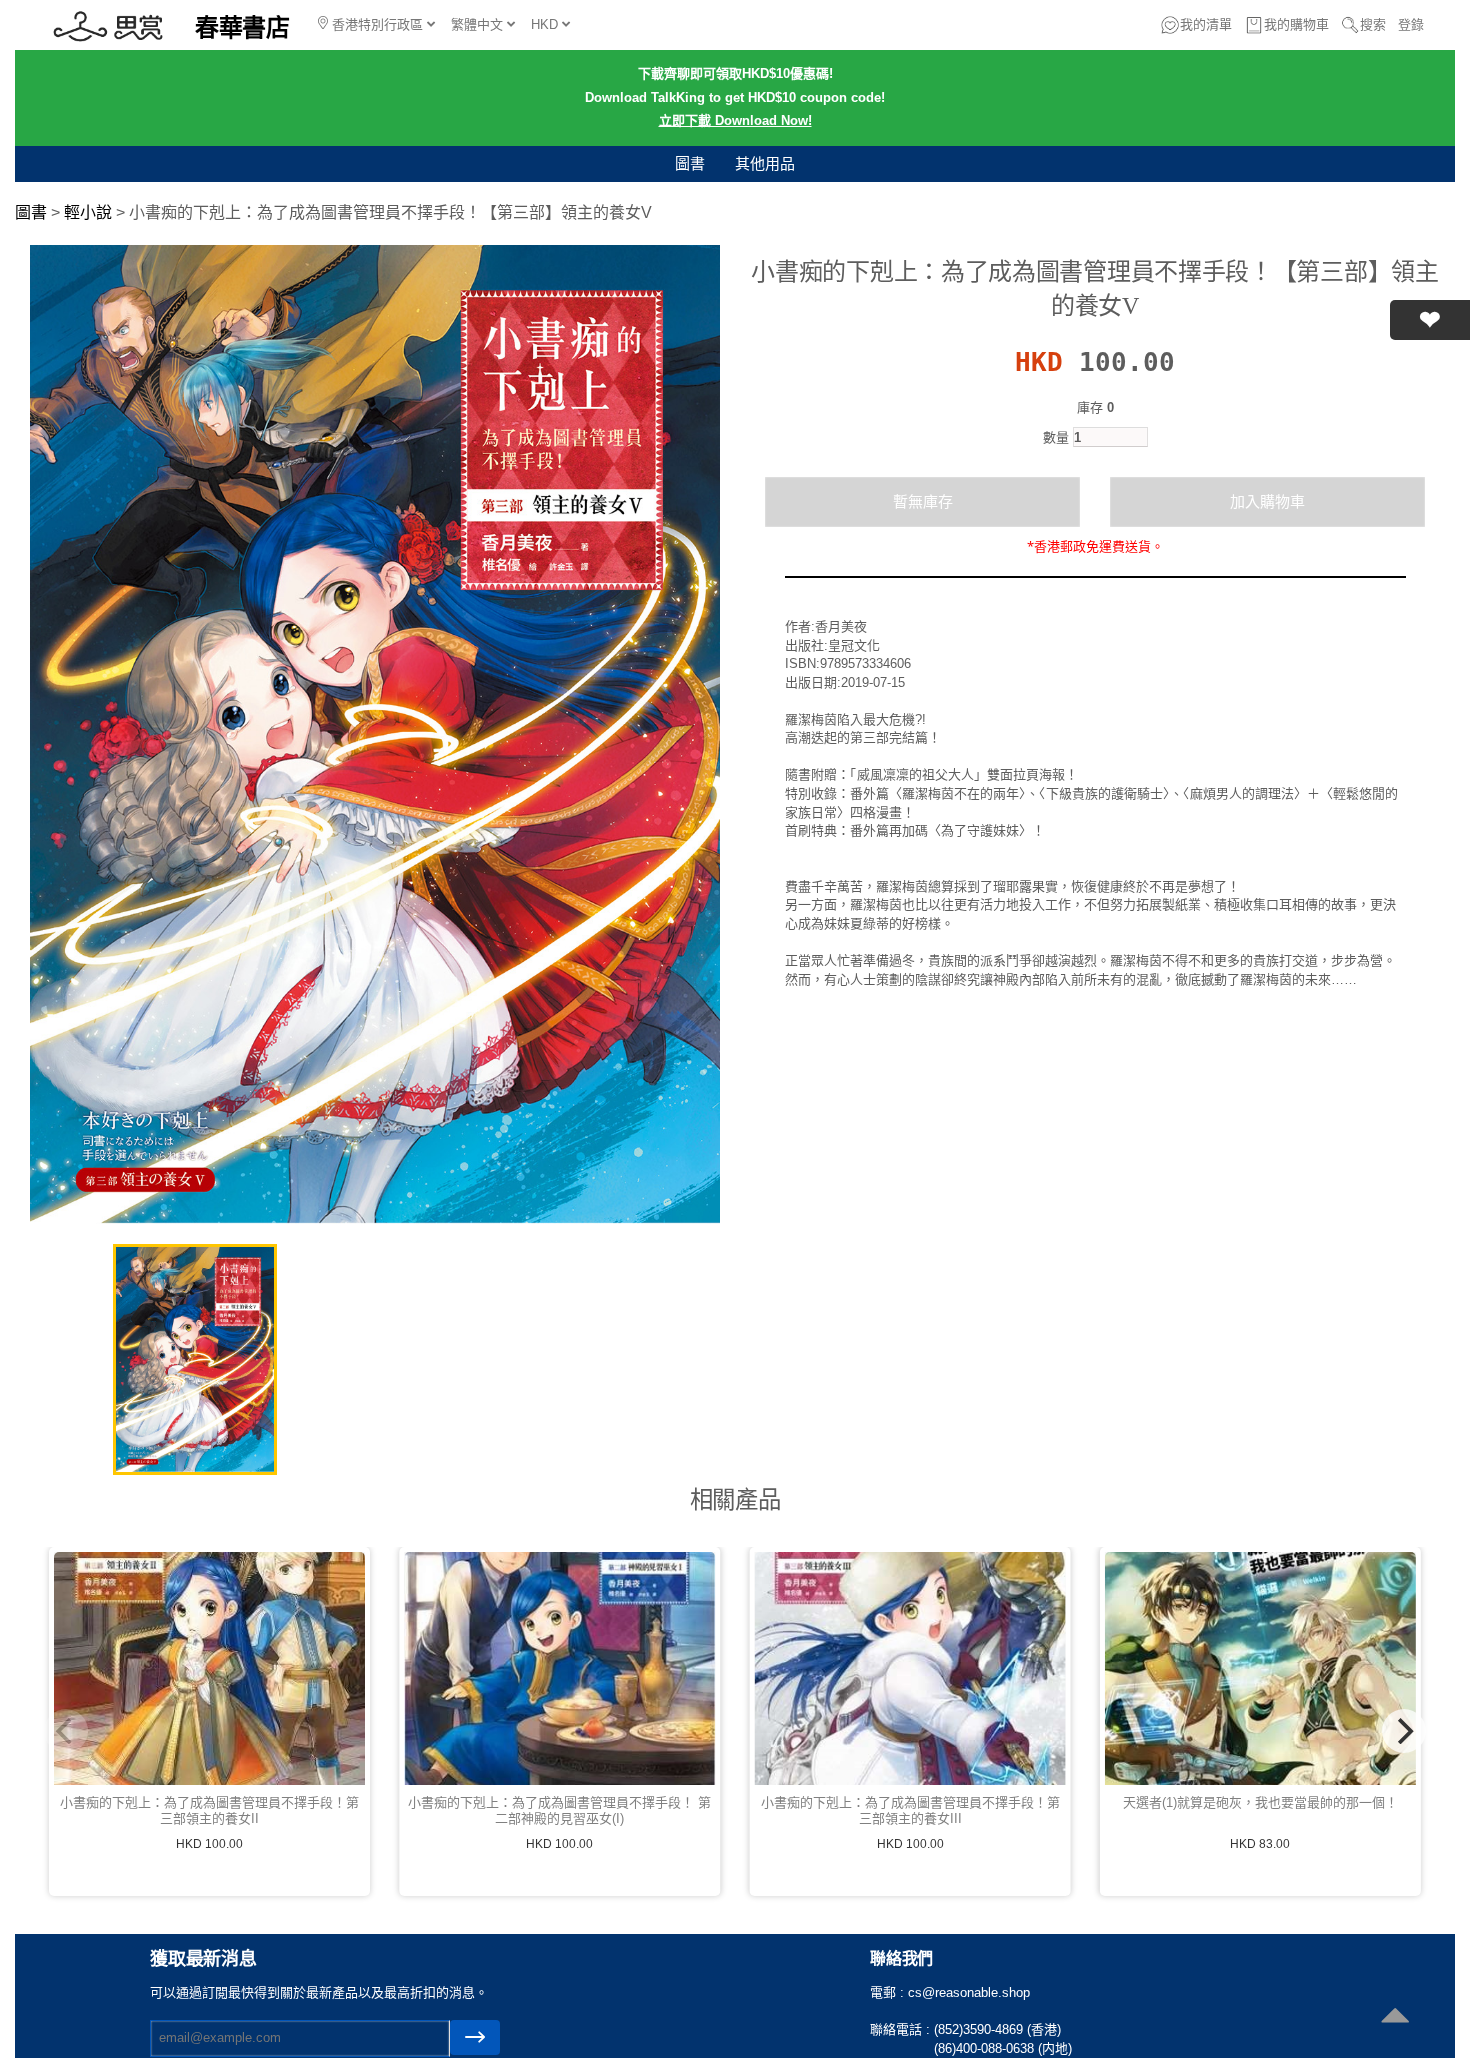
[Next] (1404, 1731)
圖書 (690, 163)
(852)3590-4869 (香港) (997, 2029)
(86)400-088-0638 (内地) (1003, 2048)
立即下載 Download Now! (735, 120)
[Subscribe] (475, 2037)
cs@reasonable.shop (969, 1992)
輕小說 (88, 212)
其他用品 (765, 163)
